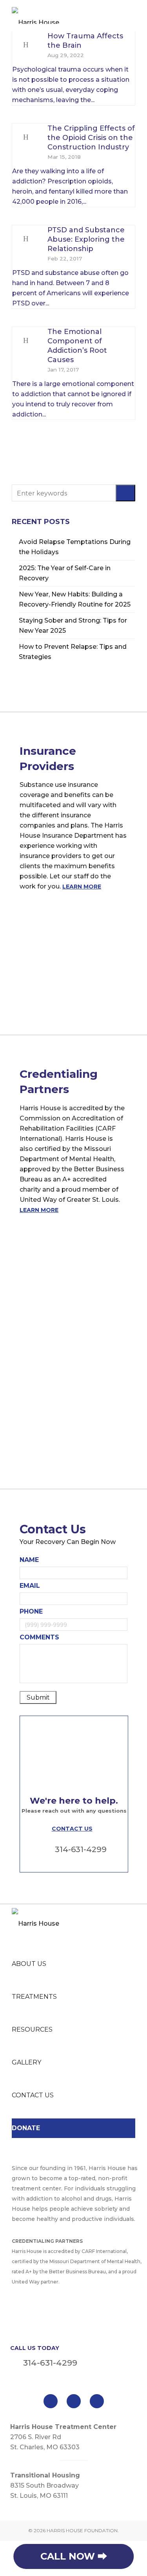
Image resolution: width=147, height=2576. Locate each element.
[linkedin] (97, 2401)
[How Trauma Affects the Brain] (26, 45)
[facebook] (51, 2401)
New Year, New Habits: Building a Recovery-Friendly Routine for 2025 (75, 599)
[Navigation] (131, 16)
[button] (125, 493)
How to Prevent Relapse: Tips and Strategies (73, 652)
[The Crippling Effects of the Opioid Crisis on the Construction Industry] (26, 137)
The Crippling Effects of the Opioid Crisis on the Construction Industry (91, 138)
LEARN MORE (82, 887)
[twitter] (74, 2401)
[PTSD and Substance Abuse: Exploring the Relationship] (26, 239)
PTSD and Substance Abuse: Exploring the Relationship (86, 239)
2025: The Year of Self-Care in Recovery (65, 573)
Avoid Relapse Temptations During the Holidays (75, 547)
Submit (38, 1697)
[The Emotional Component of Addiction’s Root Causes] (26, 341)
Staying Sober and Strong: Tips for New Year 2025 (73, 626)
